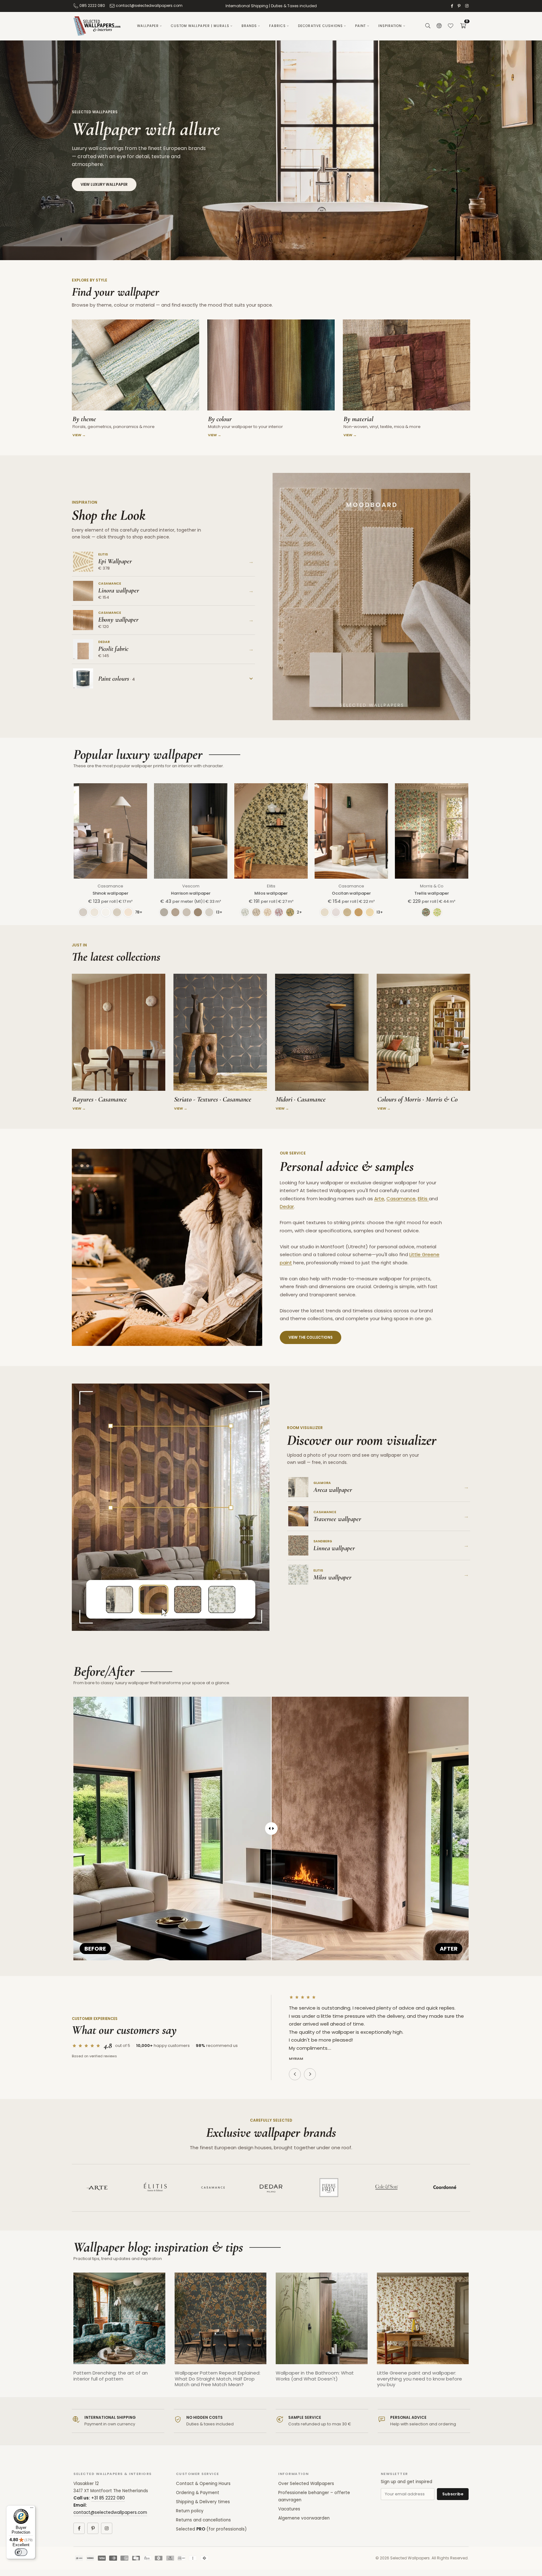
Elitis (271, 886)
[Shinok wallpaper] (110, 831)
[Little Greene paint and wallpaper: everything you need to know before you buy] (423, 2319)
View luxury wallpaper (104, 185)
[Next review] (310, 2074)
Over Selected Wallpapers (306, 2484)
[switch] (21, 2552)
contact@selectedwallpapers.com (149, 5)
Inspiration (390, 26)
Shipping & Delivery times (203, 2502)
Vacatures (289, 2509)
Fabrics (277, 26)
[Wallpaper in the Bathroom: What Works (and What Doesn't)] (322, 2319)
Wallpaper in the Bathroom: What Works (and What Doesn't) (315, 2376)
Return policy (190, 2511)
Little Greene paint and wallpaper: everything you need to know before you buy (420, 2378)
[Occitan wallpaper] (351, 831)
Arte (379, 1199)
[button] (463, 26)
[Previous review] (295, 2074)
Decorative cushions (320, 26)
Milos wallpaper (271, 893)
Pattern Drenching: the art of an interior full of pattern (111, 2376)
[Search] (428, 26)
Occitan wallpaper (351, 893)
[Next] (475, 2335)
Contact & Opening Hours (203, 2484)
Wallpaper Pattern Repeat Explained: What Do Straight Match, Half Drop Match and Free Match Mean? (218, 2378)
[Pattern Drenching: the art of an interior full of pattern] (119, 2319)
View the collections (311, 1337)
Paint (361, 26)
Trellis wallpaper (432, 893)
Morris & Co (432, 886)
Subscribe (453, 2494)
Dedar (287, 1206)
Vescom (191, 886)
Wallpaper (148, 26)
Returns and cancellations (203, 2520)
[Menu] (32, 2509)
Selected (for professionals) (211, 2529)
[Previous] (67, 2335)
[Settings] (439, 26)
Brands (249, 26)
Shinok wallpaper (110, 893)
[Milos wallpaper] (271, 831)
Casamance (110, 886)
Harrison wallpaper (191, 893)
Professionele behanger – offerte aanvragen (314, 2496)
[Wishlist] (450, 26)
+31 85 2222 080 (108, 2498)
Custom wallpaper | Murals (200, 26)
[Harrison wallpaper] (191, 831)
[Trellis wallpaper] (432, 831)
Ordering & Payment (198, 2493)
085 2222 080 (92, 5)
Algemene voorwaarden (304, 2518)
